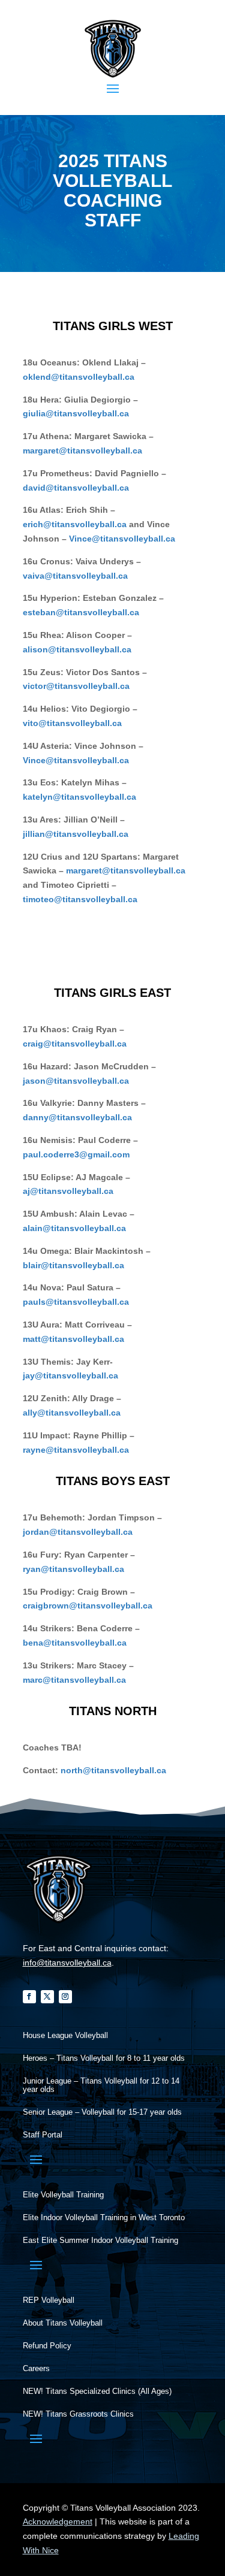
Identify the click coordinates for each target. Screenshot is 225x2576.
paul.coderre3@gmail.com (76, 1154)
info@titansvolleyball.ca (67, 1963)
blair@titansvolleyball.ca (73, 1265)
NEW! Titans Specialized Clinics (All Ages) (97, 2391)
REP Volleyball (49, 2300)
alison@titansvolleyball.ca (77, 649)
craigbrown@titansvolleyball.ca (88, 1606)
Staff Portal (43, 2135)
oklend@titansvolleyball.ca (79, 377)
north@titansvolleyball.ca (113, 1770)
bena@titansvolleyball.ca (75, 1643)
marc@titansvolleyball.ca (74, 1680)
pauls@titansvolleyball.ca (76, 1302)
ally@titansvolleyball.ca (72, 1413)
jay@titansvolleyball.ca (70, 1375)
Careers (36, 2369)
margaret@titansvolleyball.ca (82, 451)
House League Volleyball (65, 2036)
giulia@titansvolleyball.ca (76, 413)
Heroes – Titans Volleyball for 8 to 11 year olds (104, 2058)
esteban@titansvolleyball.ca (81, 612)
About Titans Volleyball (63, 2323)
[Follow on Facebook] (29, 1997)
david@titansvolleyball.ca (76, 488)
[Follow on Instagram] (65, 1997)
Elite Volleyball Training (63, 2195)
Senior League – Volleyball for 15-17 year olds (102, 2112)
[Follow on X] (47, 1997)
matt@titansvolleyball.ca (73, 1339)
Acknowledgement (58, 2521)
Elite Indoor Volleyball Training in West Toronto (104, 2218)
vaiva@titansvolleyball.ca (75, 576)
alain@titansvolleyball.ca (74, 1228)
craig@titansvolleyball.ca (75, 1044)
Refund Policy (47, 2346)
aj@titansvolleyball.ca (68, 1191)
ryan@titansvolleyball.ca (73, 1569)
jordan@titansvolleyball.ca (78, 1532)
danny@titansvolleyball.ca (77, 1117)
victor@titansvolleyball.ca (76, 686)
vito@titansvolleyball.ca (72, 723)
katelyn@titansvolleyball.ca (79, 797)
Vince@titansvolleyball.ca (122, 539)
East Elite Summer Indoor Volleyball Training (100, 2241)
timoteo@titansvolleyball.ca (80, 899)
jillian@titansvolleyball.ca (76, 834)
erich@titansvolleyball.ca (75, 524)
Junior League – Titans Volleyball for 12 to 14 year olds (101, 2085)
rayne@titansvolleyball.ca (76, 1450)
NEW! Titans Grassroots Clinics (78, 2414)
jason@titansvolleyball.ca (76, 1081)
